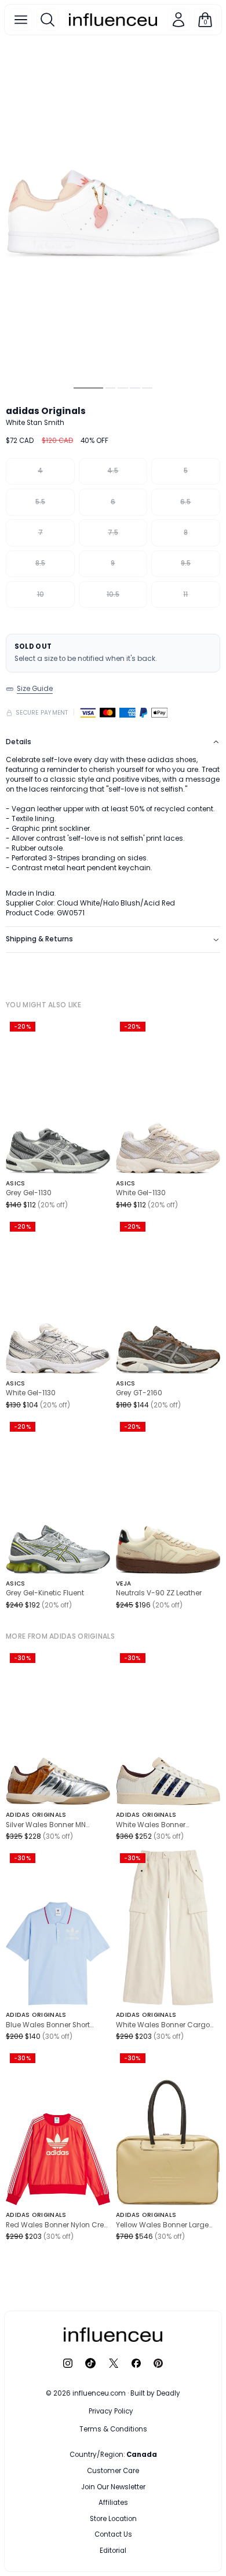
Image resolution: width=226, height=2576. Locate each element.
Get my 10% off (113, 2525)
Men (91, 2471)
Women (142, 2471)
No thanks (113, 2548)
